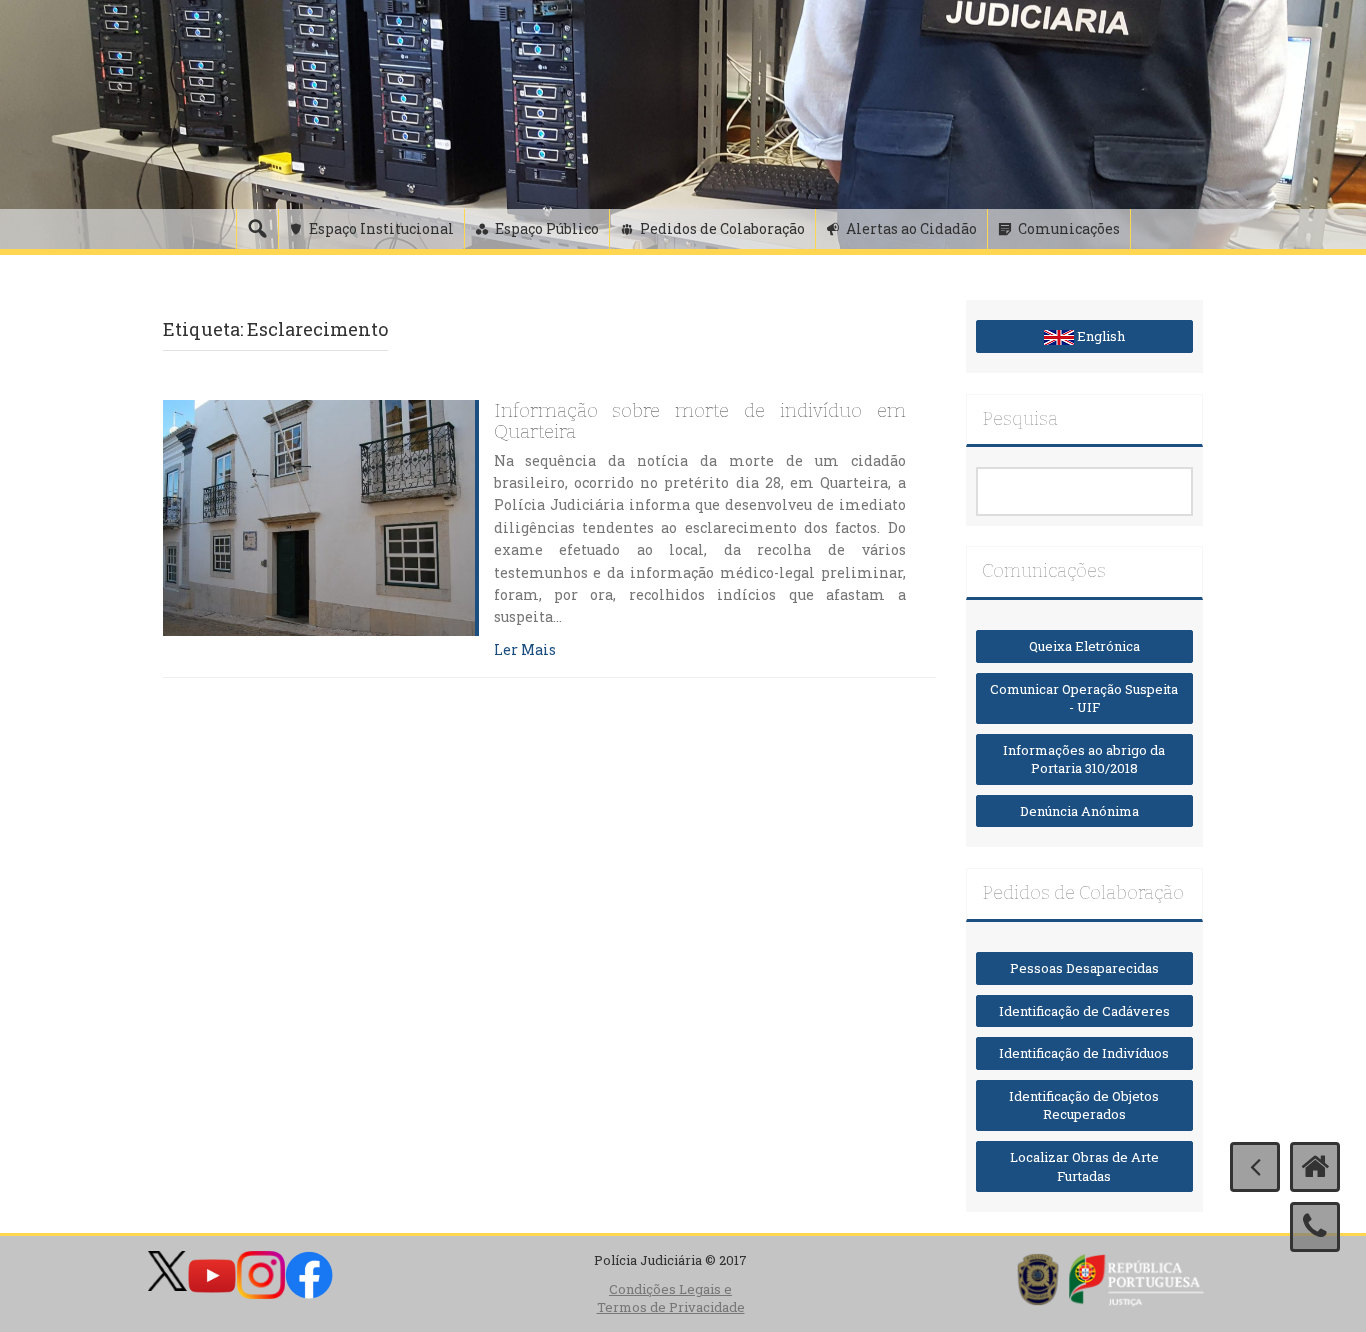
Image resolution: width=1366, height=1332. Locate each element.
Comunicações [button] (1069, 228)
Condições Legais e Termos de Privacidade (671, 1298)
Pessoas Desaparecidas (1084, 968)
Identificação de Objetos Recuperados (1084, 1105)
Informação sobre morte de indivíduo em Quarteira (700, 422)
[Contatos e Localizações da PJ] (1315, 1227)
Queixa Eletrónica (1084, 646)
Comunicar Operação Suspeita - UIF (1084, 698)
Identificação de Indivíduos (1084, 1053)
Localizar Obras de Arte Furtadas (1084, 1166)
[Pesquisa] (257, 229)
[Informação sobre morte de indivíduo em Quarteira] (319, 515)
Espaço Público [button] (547, 228)
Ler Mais (525, 649)
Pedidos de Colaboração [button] (722, 228)
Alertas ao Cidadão (911, 228)
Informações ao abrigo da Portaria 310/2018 (1084, 759)
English (1099, 336)
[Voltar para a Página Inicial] (1315, 1167)
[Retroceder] (1255, 1167)
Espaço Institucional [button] (381, 228)
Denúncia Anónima (1084, 811)
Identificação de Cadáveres (1084, 1011)
